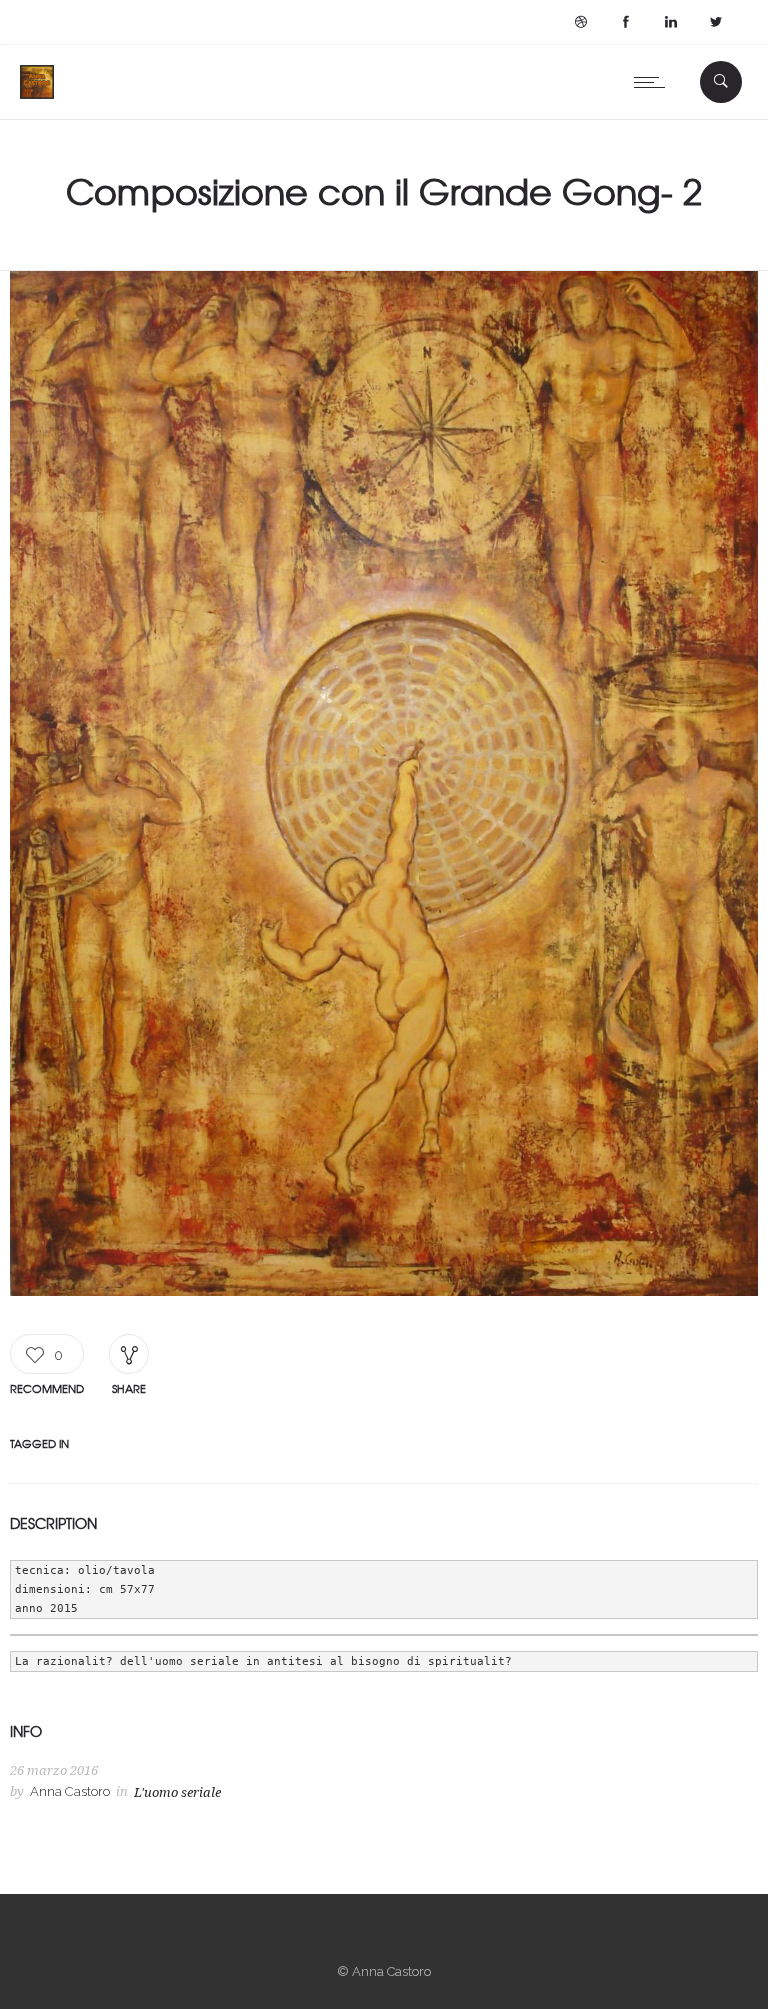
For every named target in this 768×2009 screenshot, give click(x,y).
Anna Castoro (70, 1791)
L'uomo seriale (177, 1792)
